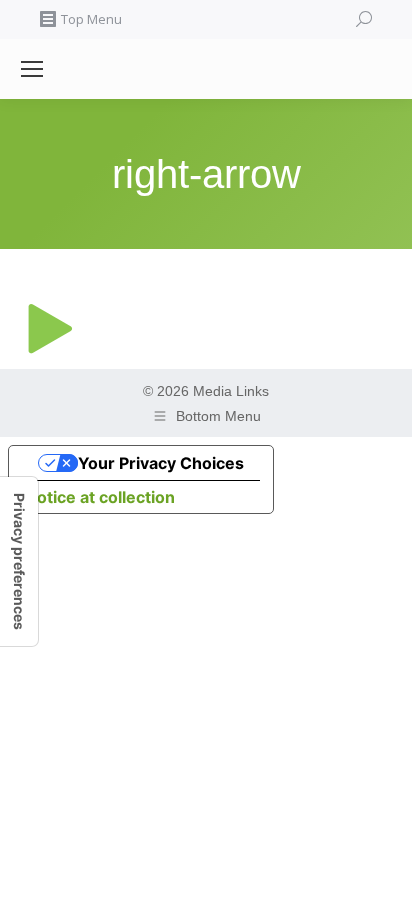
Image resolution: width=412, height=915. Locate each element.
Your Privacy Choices (161, 463)
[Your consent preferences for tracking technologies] (19, 561)
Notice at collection (100, 497)
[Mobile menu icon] (32, 69)
